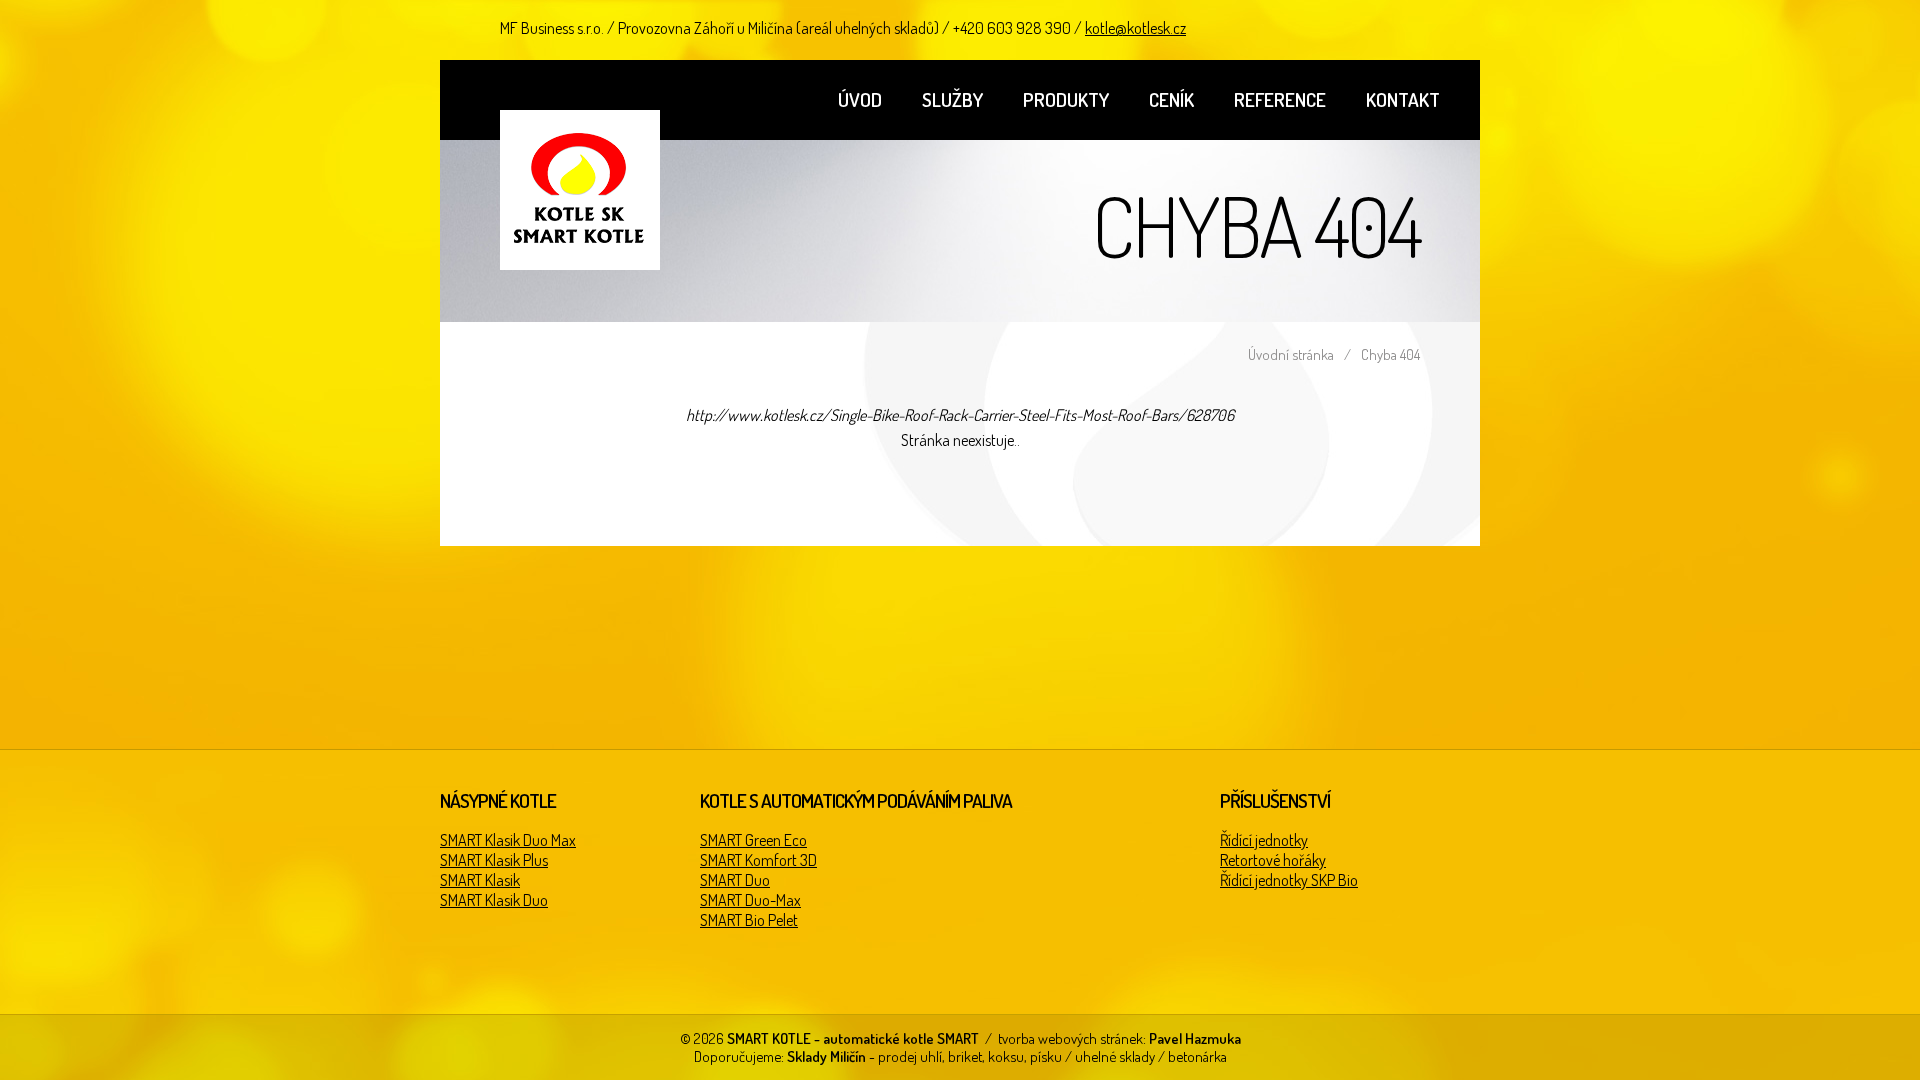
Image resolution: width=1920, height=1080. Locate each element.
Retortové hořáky (1273, 860)
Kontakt (1403, 99)
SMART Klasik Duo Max (508, 840)
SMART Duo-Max (750, 900)
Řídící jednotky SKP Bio (1289, 880)
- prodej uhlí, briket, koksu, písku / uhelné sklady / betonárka (1007, 1056)
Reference (1280, 99)
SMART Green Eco (753, 840)
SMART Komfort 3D (758, 860)
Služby (952, 99)
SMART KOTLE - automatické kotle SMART (580, 190)
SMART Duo (735, 880)
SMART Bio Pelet (749, 920)
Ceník (1171, 99)
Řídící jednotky (1264, 840)
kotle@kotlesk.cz (1135, 28)
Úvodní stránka (1291, 354)
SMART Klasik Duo (494, 900)
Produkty (1066, 99)
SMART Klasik (480, 880)
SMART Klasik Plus (494, 860)
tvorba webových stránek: (1119, 1038)
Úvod (860, 99)
